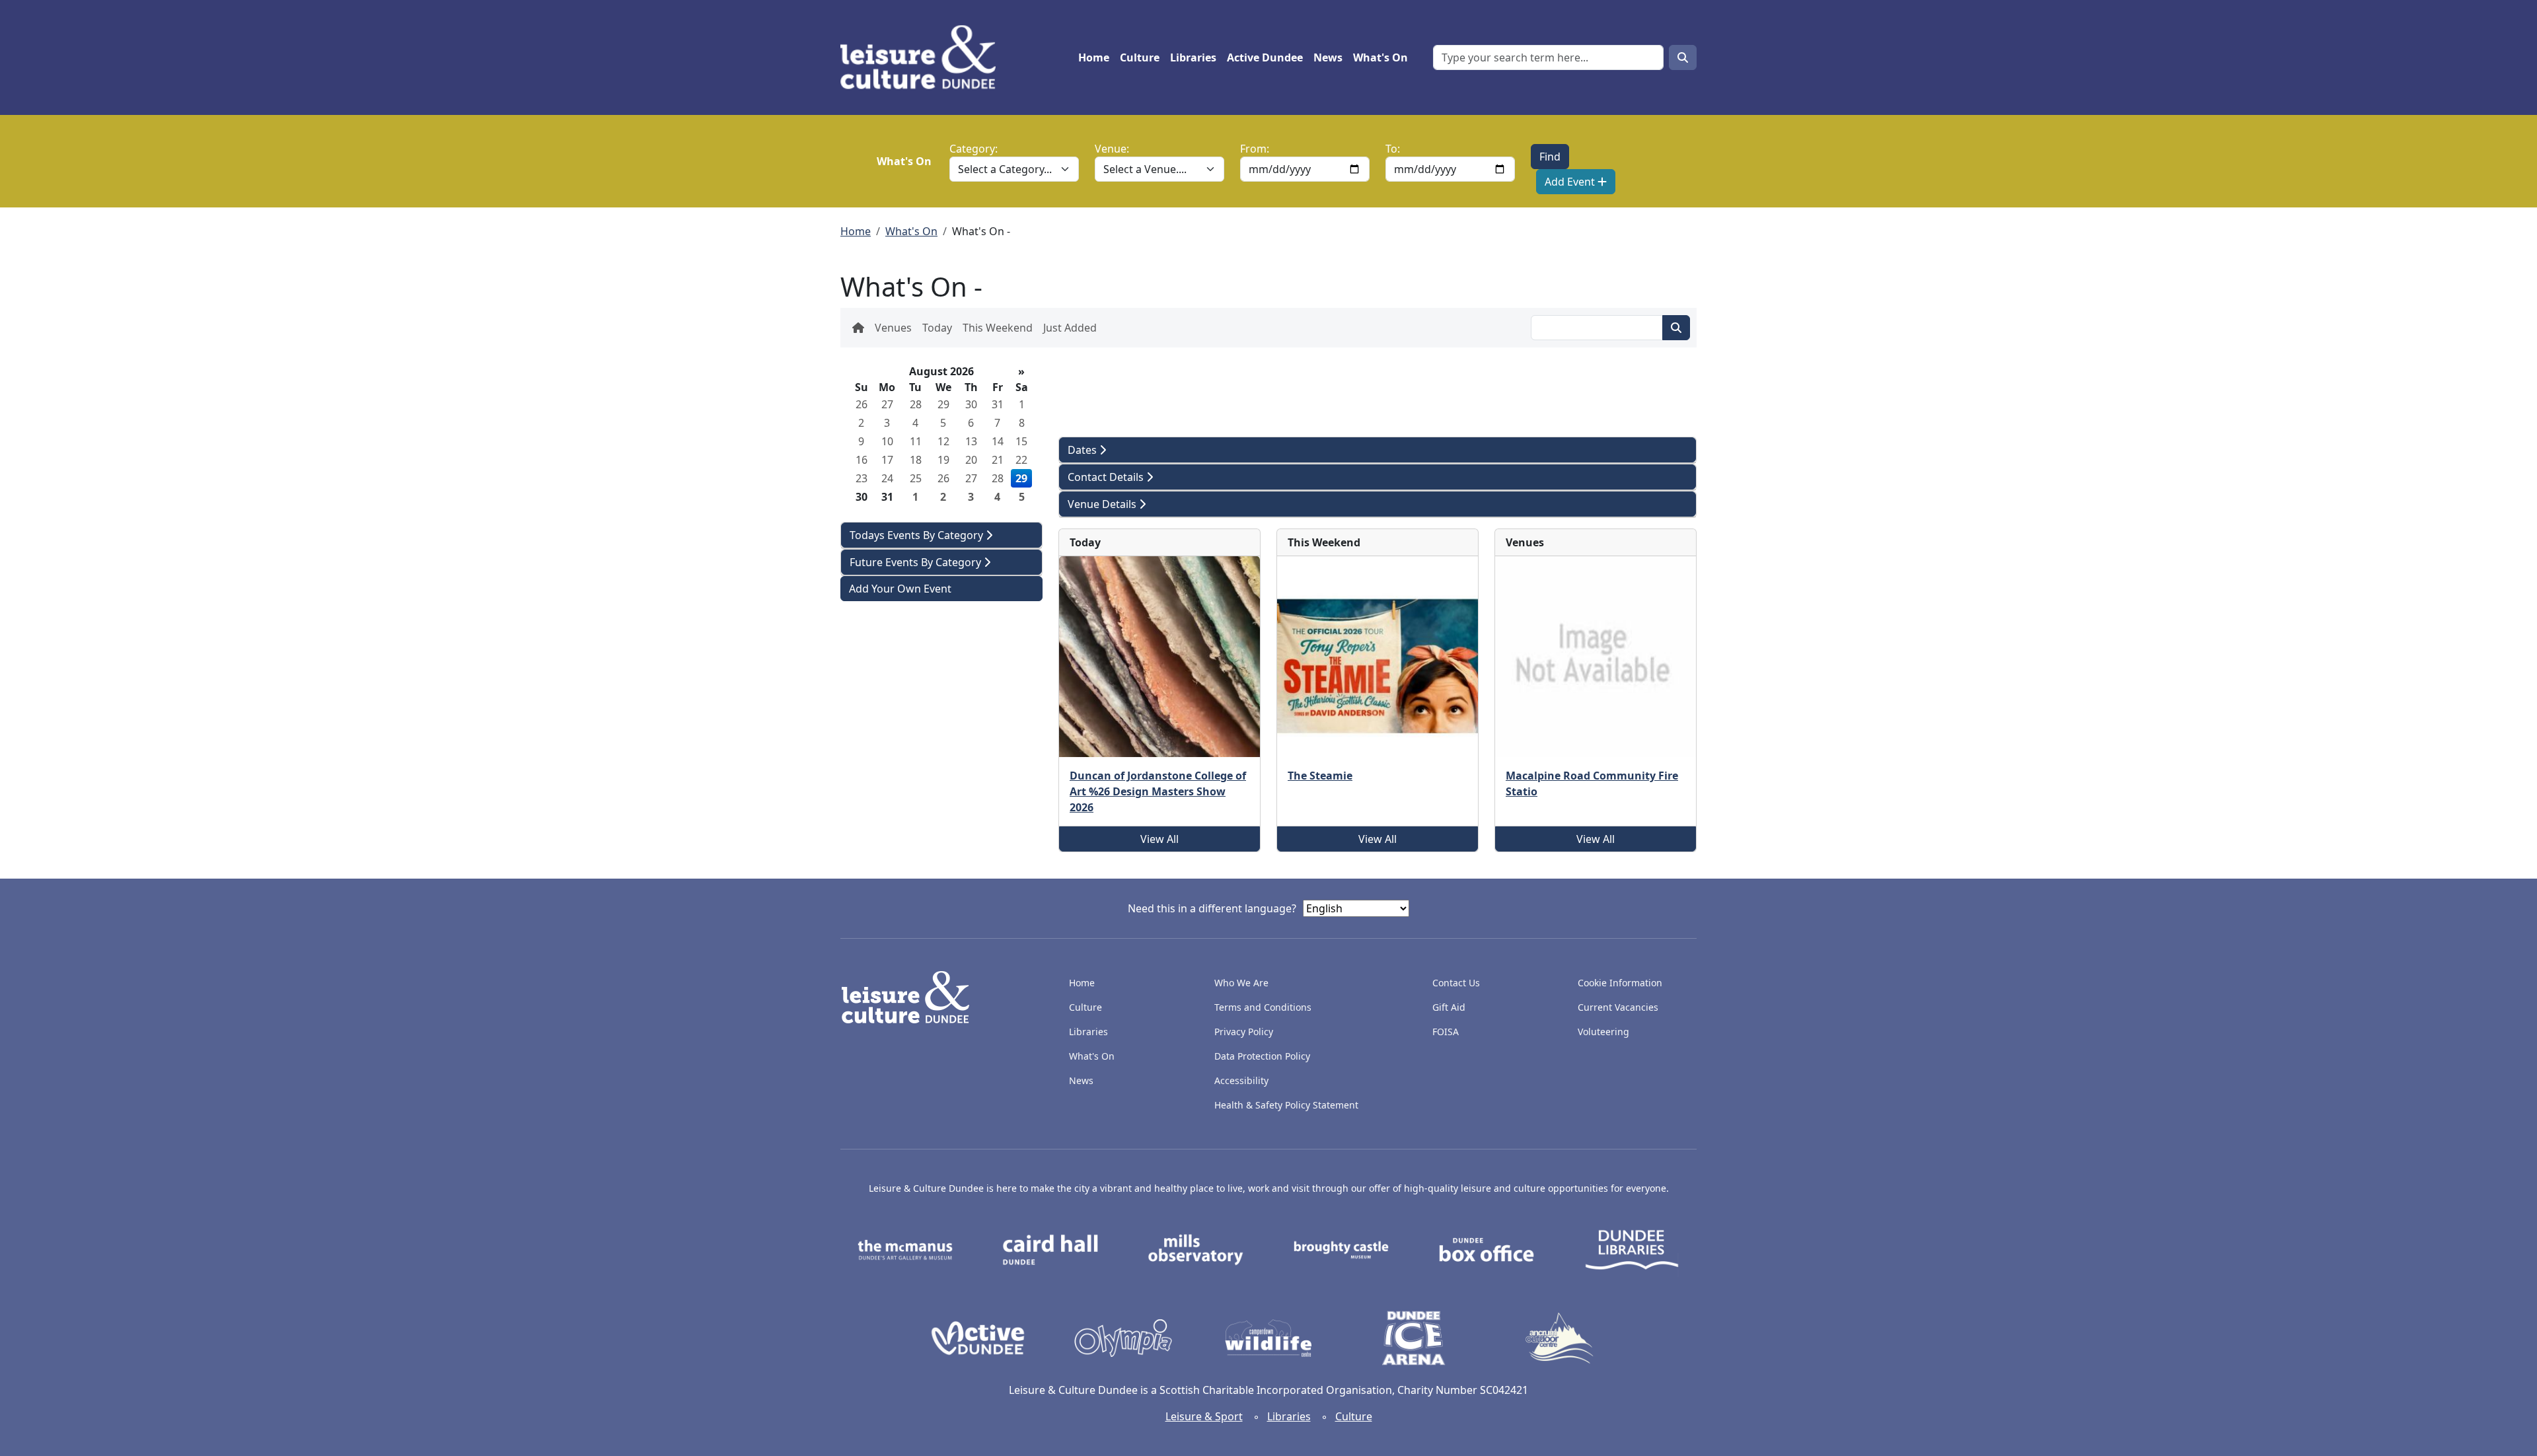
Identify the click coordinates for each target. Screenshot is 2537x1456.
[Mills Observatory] (1196, 1249)
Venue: (1112, 149)
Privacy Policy (1244, 1032)
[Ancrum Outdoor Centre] (1559, 1337)
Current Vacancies (1618, 1007)
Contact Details (1107, 477)
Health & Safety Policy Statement (1286, 1105)
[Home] (923, 57)
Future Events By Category (917, 562)
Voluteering (1603, 1032)
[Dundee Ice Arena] (1414, 1337)
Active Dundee (1265, 57)
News (1328, 57)
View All (1159, 839)
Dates (1084, 450)
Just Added (1070, 328)
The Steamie (1320, 776)
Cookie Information (1620, 983)
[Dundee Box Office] (1487, 1249)
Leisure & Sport (1204, 1416)
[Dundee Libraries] (1632, 1249)
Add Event (1571, 182)
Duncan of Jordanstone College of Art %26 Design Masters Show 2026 (1158, 791)
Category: (974, 149)
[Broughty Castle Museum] (1341, 1249)
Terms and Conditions (1263, 1007)
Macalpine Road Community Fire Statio (1592, 783)
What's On (1380, 57)
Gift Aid (1449, 1007)
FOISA (1446, 1032)
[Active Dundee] (978, 1337)
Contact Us (1456, 983)
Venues (893, 328)
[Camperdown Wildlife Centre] (1268, 1337)
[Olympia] (1123, 1337)
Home (1094, 57)
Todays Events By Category (918, 535)
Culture (1140, 57)
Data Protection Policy (1262, 1056)
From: (1255, 149)
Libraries (1193, 57)
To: (1393, 149)
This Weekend (998, 328)
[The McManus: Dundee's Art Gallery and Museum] (905, 1249)
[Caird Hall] (1050, 1249)
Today (937, 328)
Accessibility (1243, 1080)
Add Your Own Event (900, 589)
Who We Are (1241, 983)
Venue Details (1103, 504)
